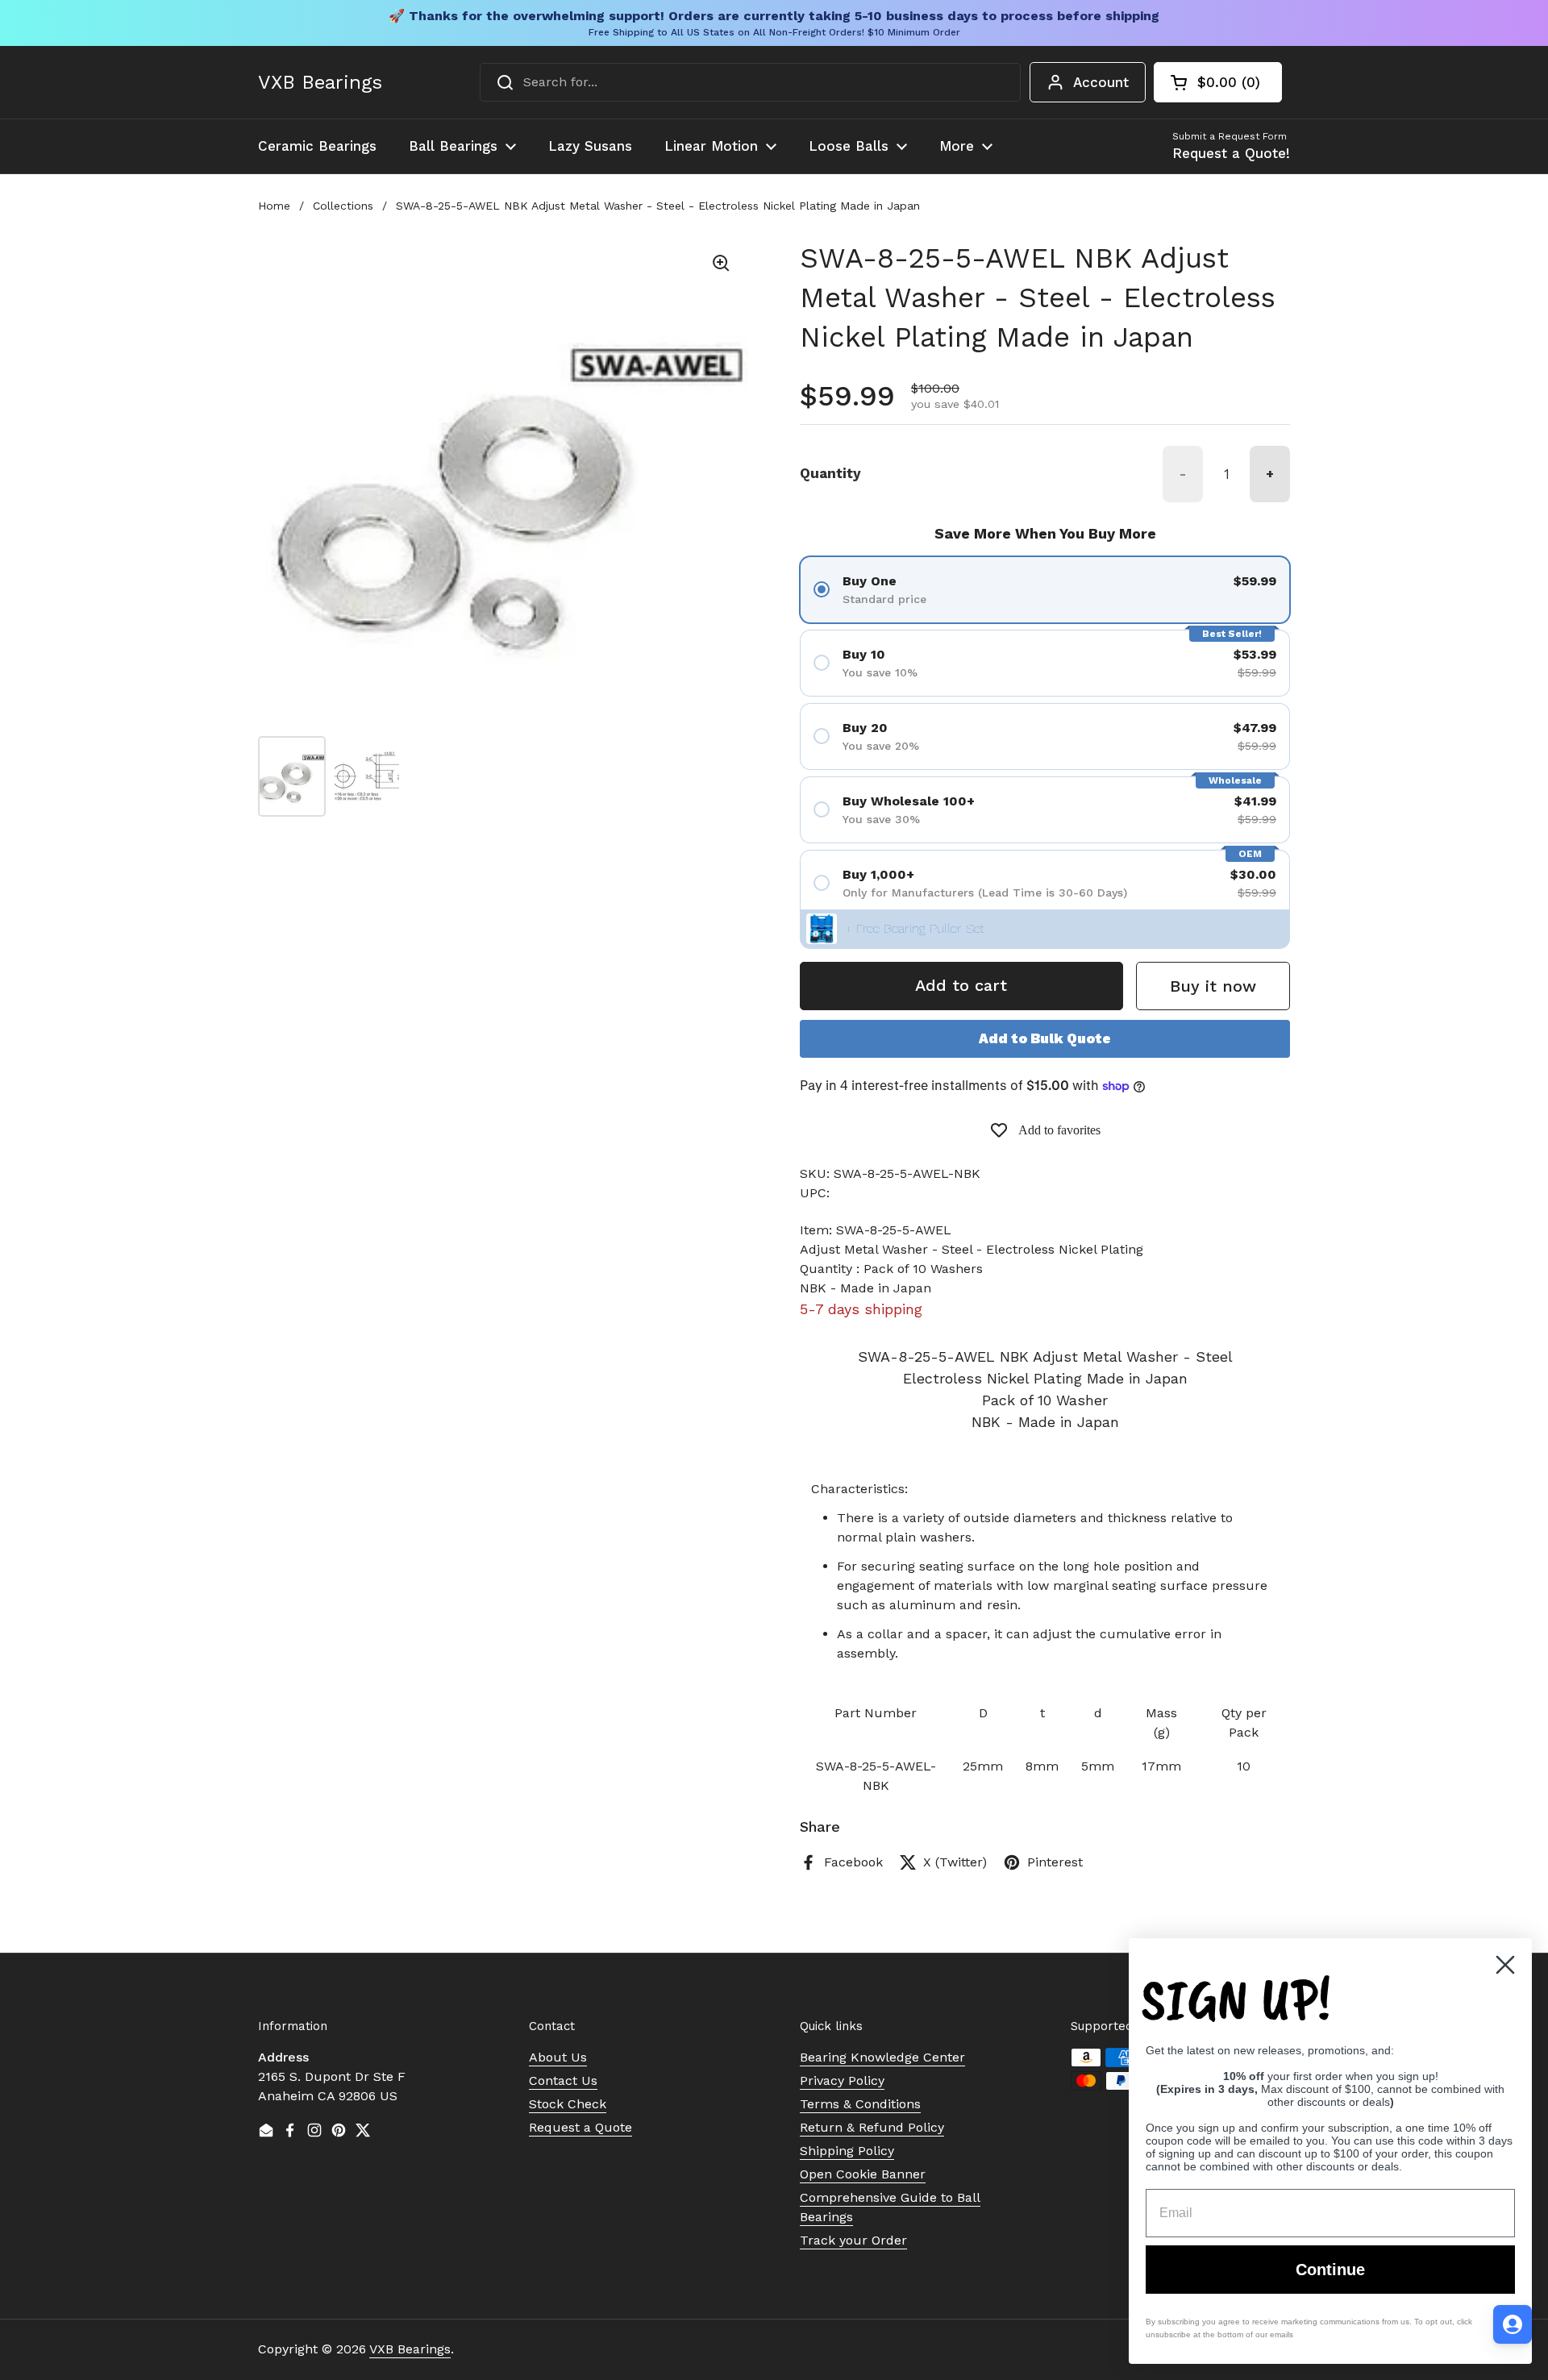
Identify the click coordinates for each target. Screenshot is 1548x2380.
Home (274, 206)
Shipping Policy (847, 2151)
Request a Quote (580, 2127)
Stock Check (568, 2104)
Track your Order (853, 2240)
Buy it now (1213, 986)
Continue (1330, 2270)
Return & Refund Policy (872, 2127)
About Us (558, 2057)
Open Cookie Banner (863, 2174)
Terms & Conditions (860, 2104)
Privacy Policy (842, 2080)
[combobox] (750, 82)
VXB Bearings (320, 82)
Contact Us (563, 2080)
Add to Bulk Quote (1045, 1038)
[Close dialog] (1505, 1965)
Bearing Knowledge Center (882, 2057)
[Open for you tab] (1513, 2324)
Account (1101, 82)
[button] (1218, 82)
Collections (343, 206)
